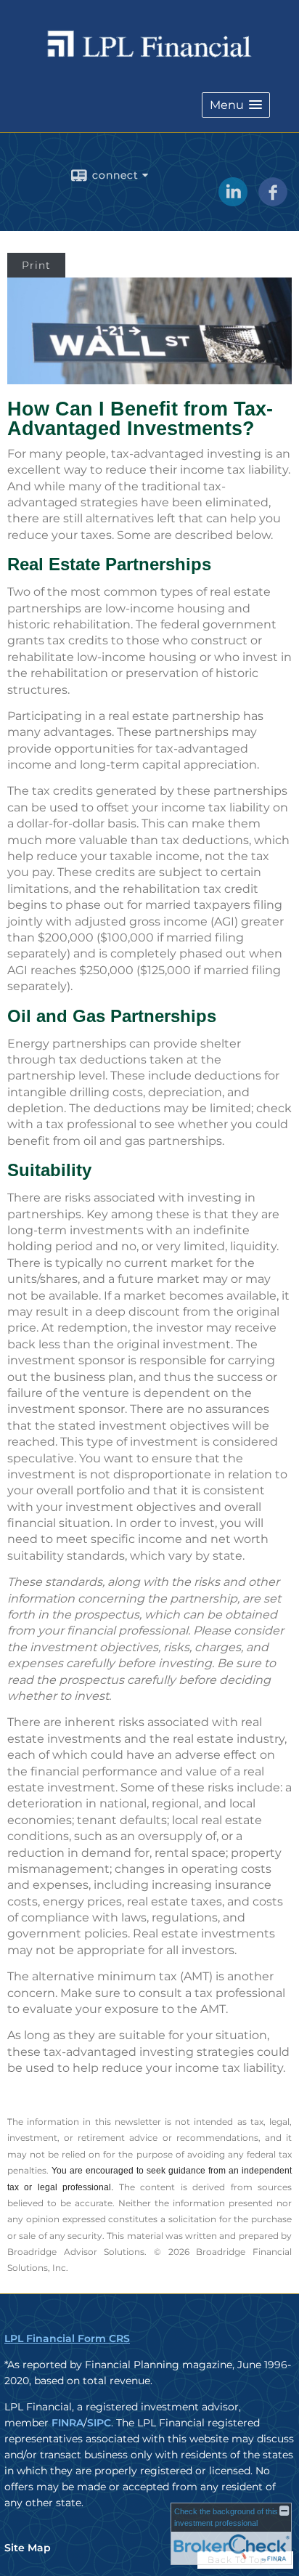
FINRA (67, 2423)
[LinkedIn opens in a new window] (233, 201)
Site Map (28, 2548)
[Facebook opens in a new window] (273, 201)
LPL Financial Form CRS (67, 2338)
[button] (236, 105)
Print (36, 265)
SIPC (99, 2423)
